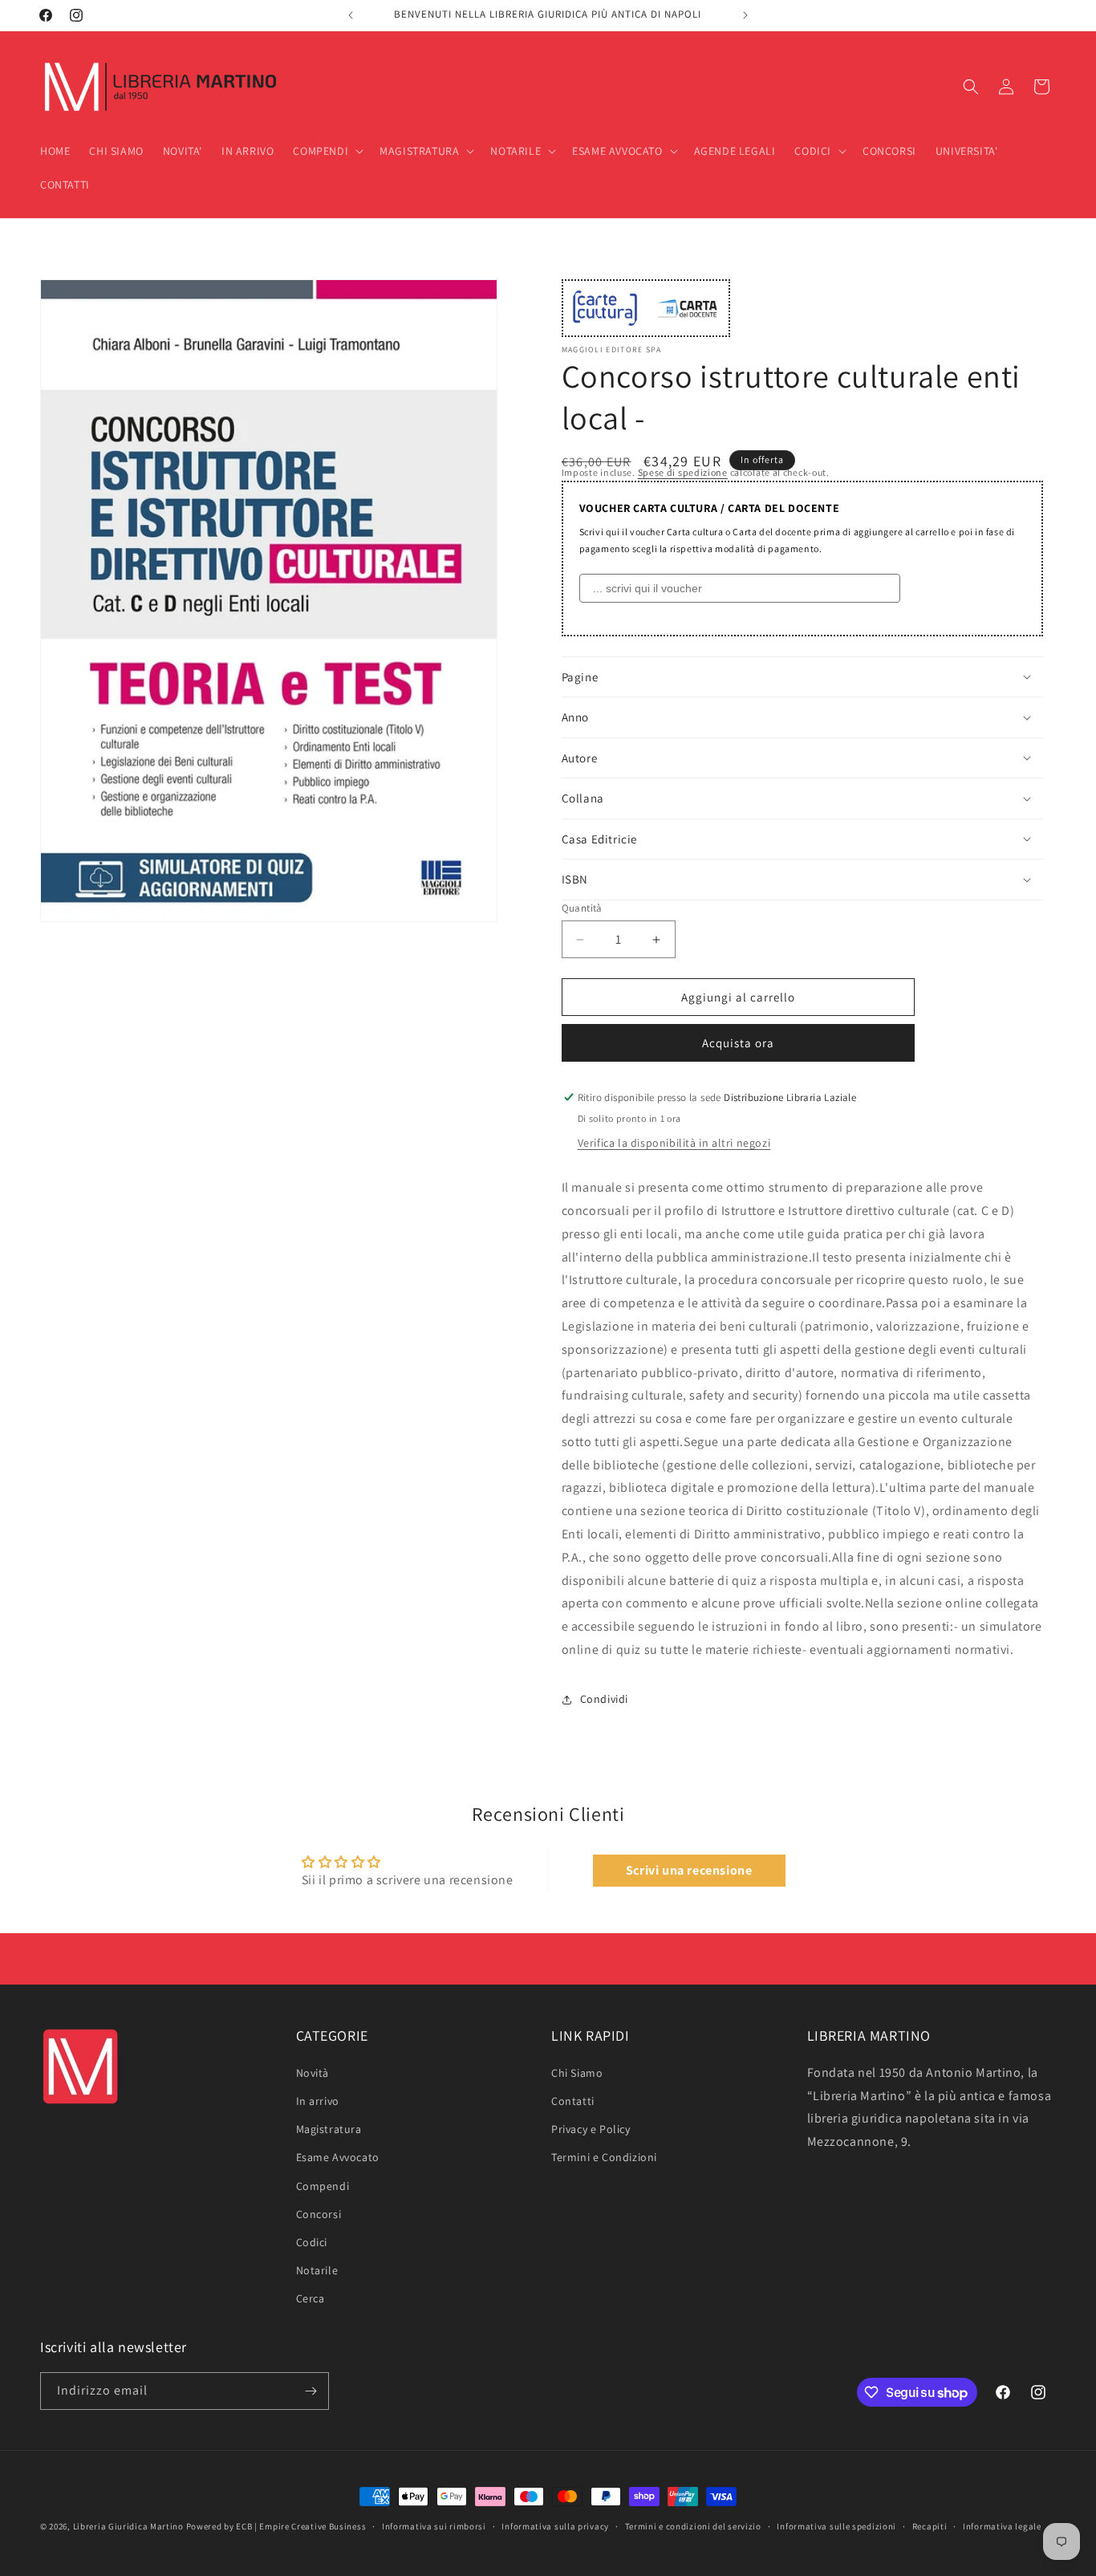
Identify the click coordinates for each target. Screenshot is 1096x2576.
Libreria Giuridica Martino (128, 2526)
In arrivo (318, 2101)
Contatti (573, 2101)
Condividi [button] (604, 1699)
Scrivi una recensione (689, 1870)
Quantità (582, 908)
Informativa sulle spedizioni (836, 2526)
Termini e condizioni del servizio (693, 2526)
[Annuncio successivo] (745, 15)
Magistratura (329, 2129)
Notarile (317, 2270)
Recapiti (930, 2526)
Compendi (323, 2186)
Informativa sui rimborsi (434, 2526)
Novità (313, 2073)
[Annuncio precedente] (351, 15)
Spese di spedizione (683, 472)
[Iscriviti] (311, 2391)
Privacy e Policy (591, 2129)
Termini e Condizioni (604, 2157)
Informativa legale (1002, 2526)
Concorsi (319, 2214)
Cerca (311, 2298)
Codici (312, 2242)
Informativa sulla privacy (555, 2526)
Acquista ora (738, 1043)
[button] (327, 151)
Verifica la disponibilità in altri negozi (674, 1143)
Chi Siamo (577, 2073)
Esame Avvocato (338, 2157)
